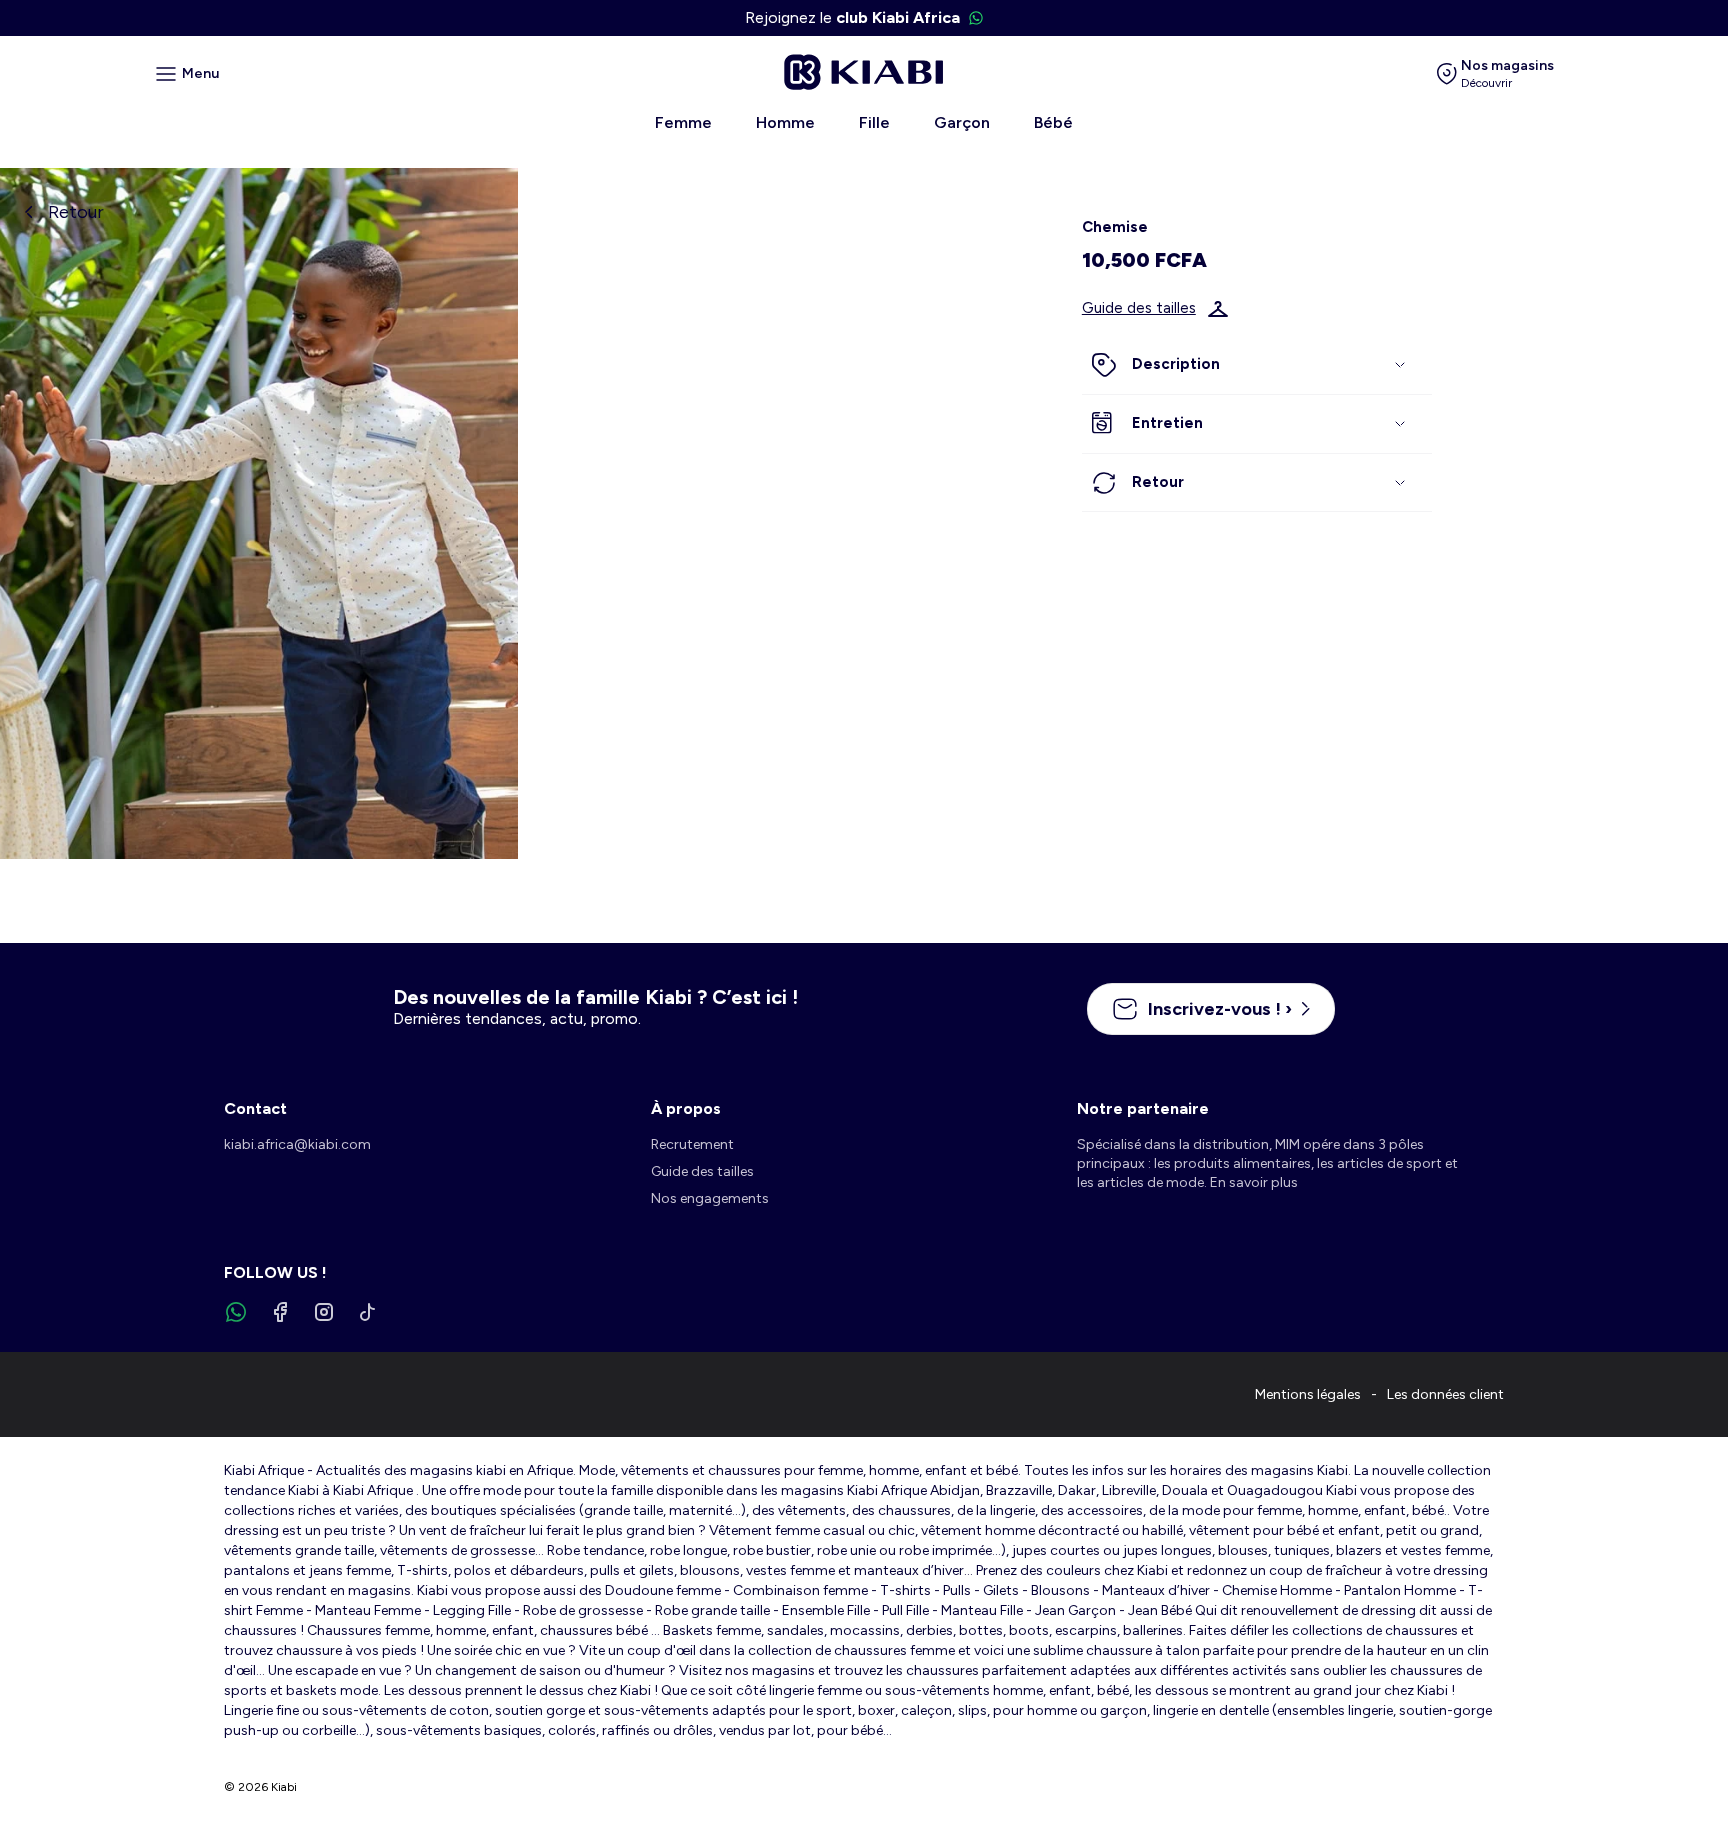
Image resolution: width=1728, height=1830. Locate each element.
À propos (686, 1108)
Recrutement (692, 1144)
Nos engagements (710, 1198)
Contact (255, 1108)
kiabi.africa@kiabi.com (297, 1144)
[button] (1257, 366)
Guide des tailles (1139, 309)
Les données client (1445, 1394)
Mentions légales (1308, 1394)
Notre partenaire (1143, 1108)
